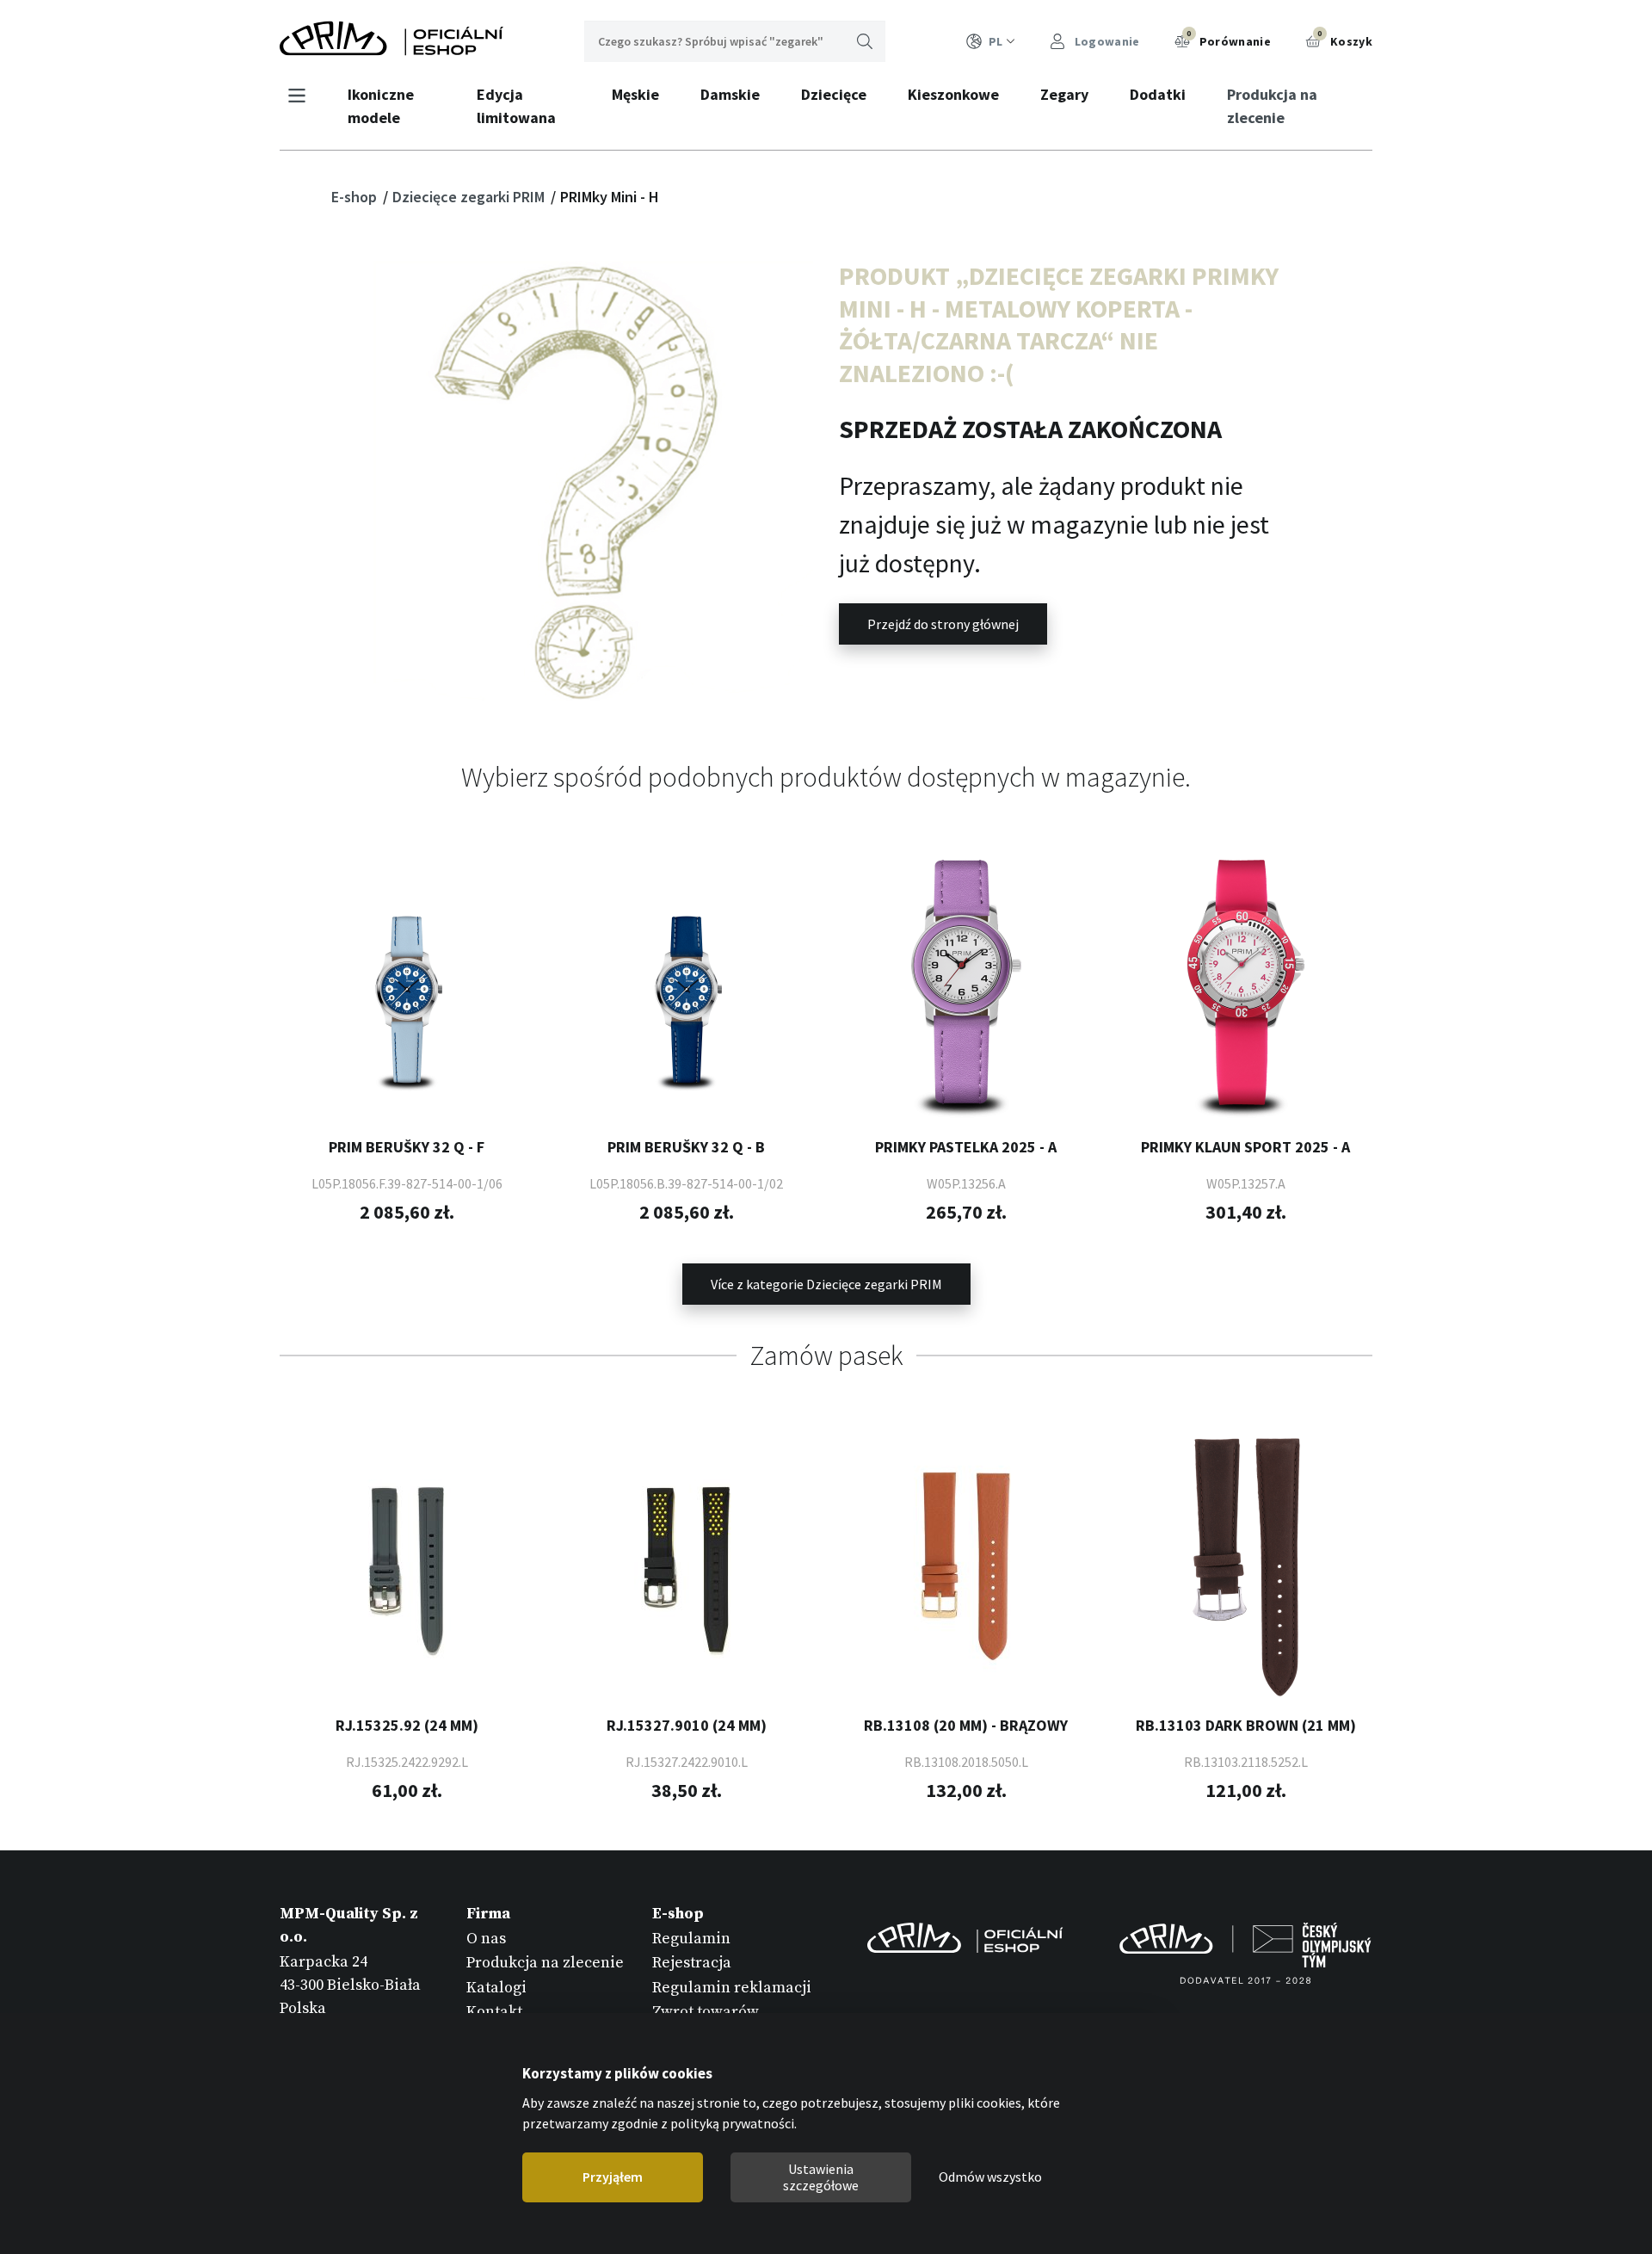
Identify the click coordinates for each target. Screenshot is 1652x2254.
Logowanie (1106, 41)
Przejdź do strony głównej (943, 624)
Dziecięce (834, 94)
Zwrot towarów (706, 2012)
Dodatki (1158, 94)
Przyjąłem (613, 2177)
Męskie (635, 94)
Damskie (730, 94)
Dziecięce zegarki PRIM (470, 197)
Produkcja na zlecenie (1272, 106)
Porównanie (1229, 39)
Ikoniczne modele (381, 106)
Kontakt (494, 2012)
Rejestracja (692, 1963)
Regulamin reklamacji (732, 1988)
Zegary (1064, 94)
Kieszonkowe (953, 94)
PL (996, 41)
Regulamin (691, 1939)
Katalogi (496, 1988)
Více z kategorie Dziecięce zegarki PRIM (826, 1284)
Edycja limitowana (516, 106)
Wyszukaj (865, 41)
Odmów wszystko (990, 2177)
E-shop (356, 197)
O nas (486, 1939)
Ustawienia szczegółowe (821, 2177)
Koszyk (1345, 39)
